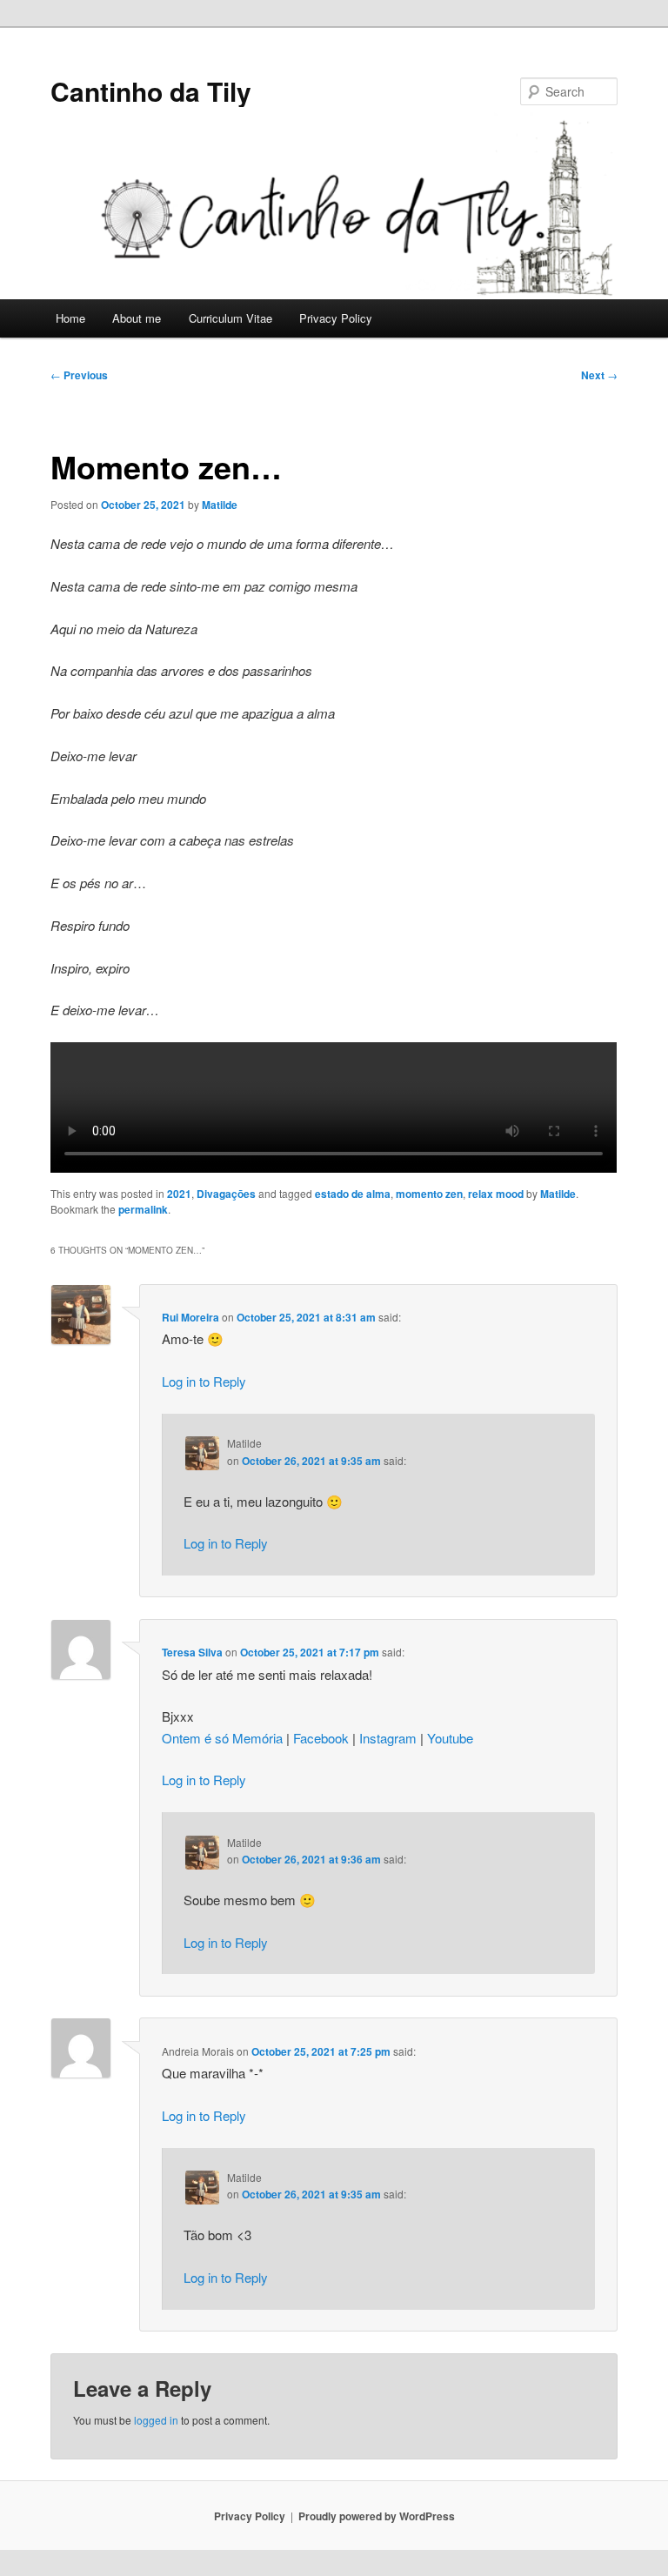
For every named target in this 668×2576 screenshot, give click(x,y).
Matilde (220, 505)
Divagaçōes (226, 1194)
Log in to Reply (204, 1381)
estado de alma (353, 1194)
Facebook (321, 1738)
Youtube (450, 1738)
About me (137, 318)
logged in (156, 2420)
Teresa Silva (192, 1652)
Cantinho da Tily (151, 91)
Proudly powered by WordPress (377, 2516)
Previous (79, 375)
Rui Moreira (190, 1317)
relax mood (496, 1194)
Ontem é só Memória (222, 1738)
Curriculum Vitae (230, 318)
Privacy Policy (336, 318)
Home (70, 318)
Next (599, 375)
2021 (179, 1194)
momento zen (429, 1194)
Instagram (388, 1738)
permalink (143, 1209)
